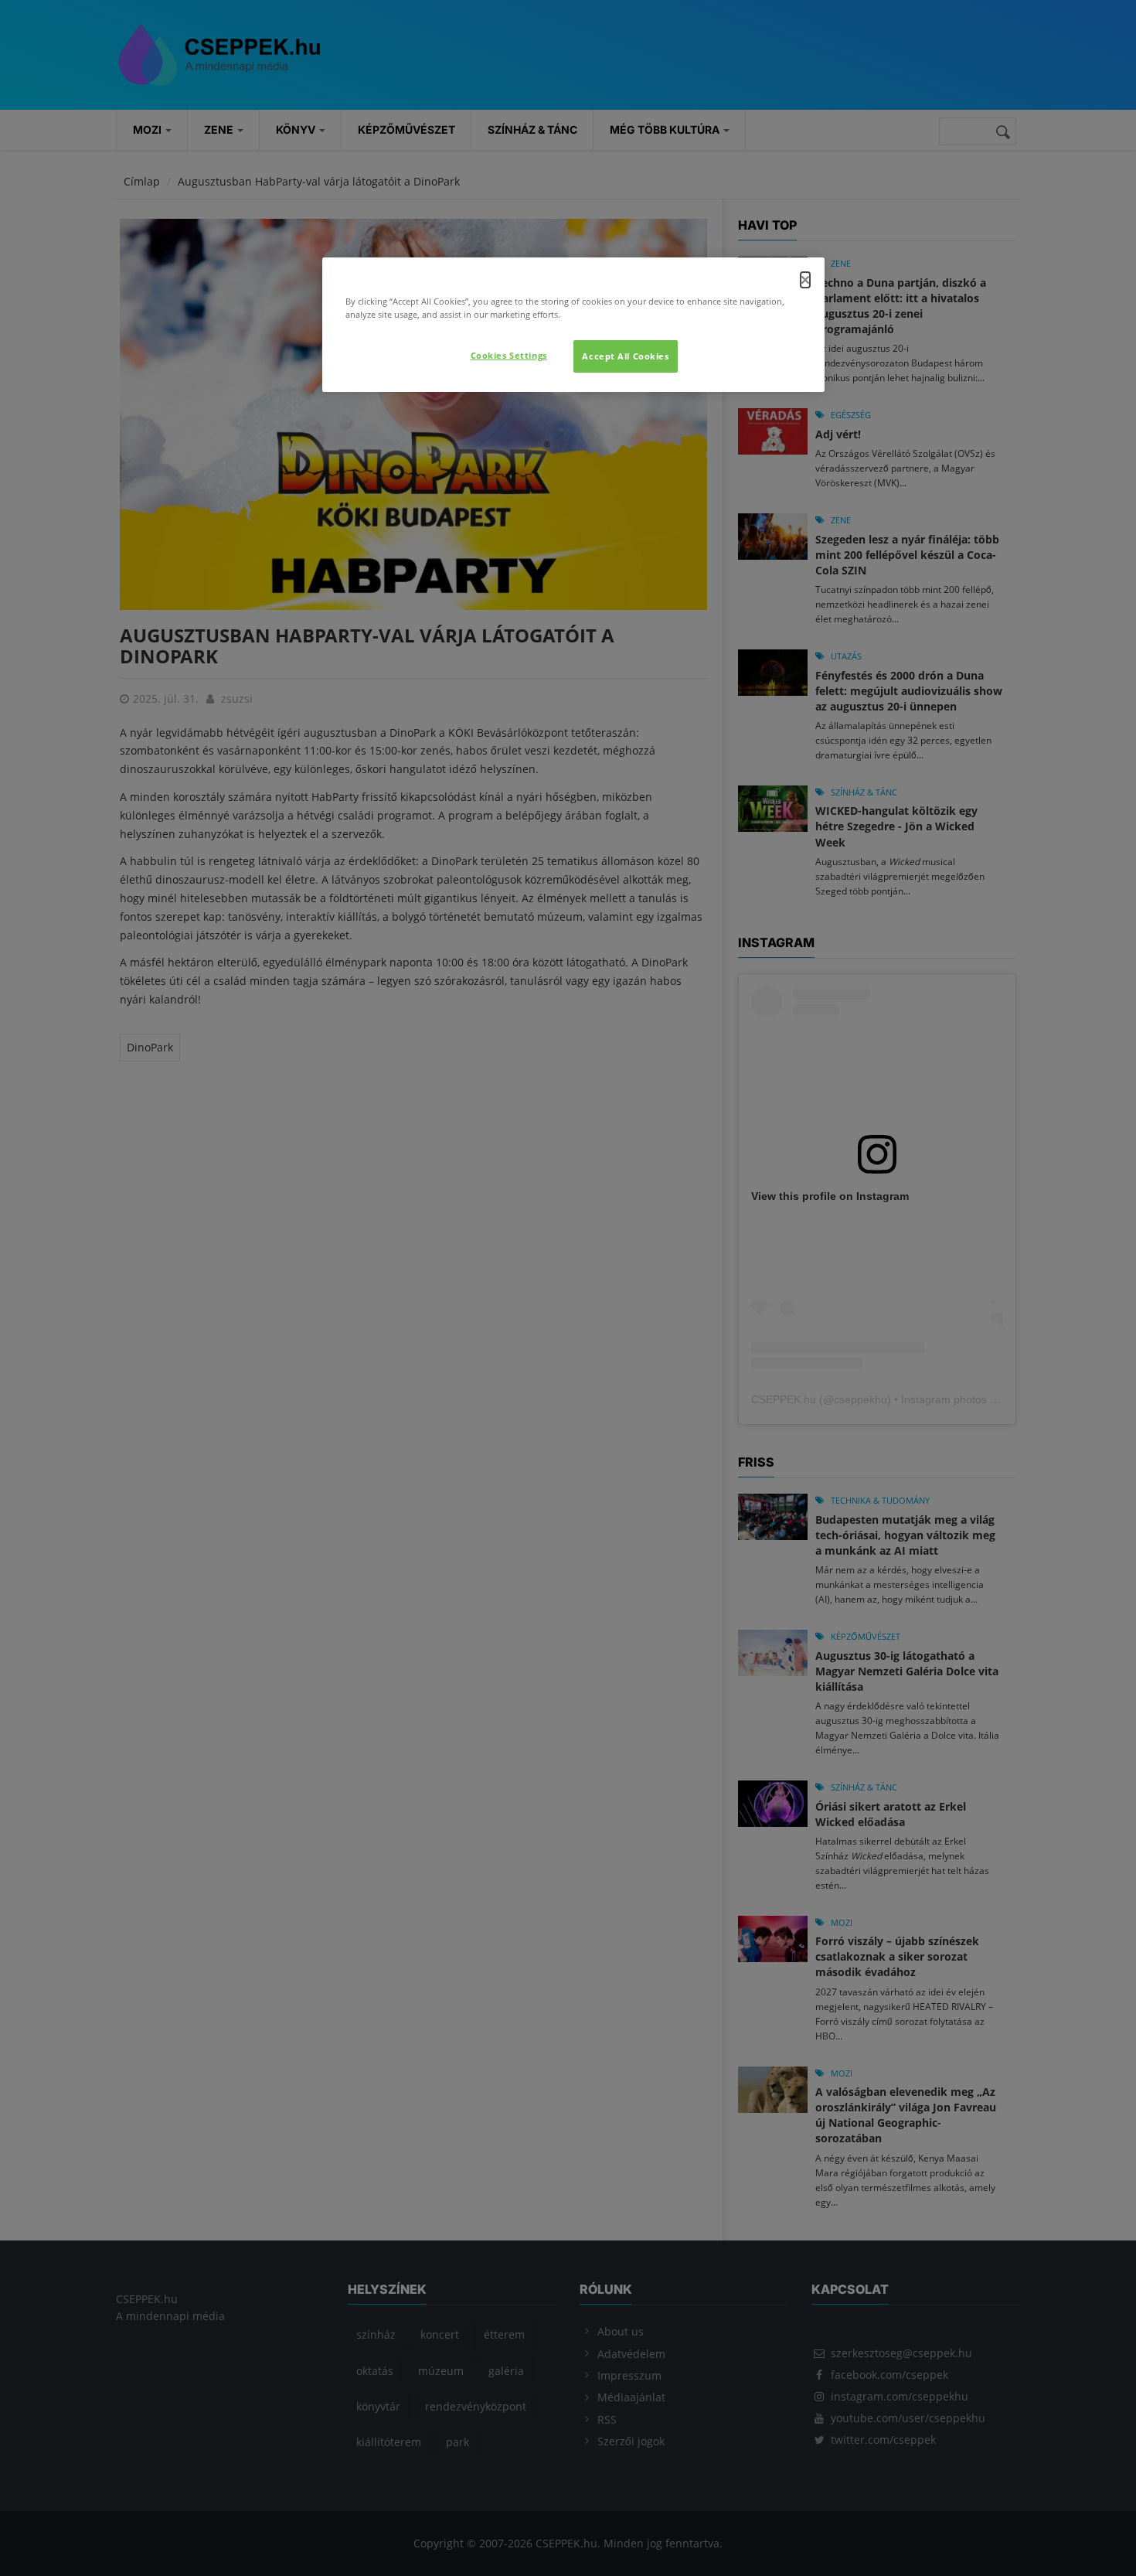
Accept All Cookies (625, 356)
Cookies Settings (509, 355)
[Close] (805, 280)
